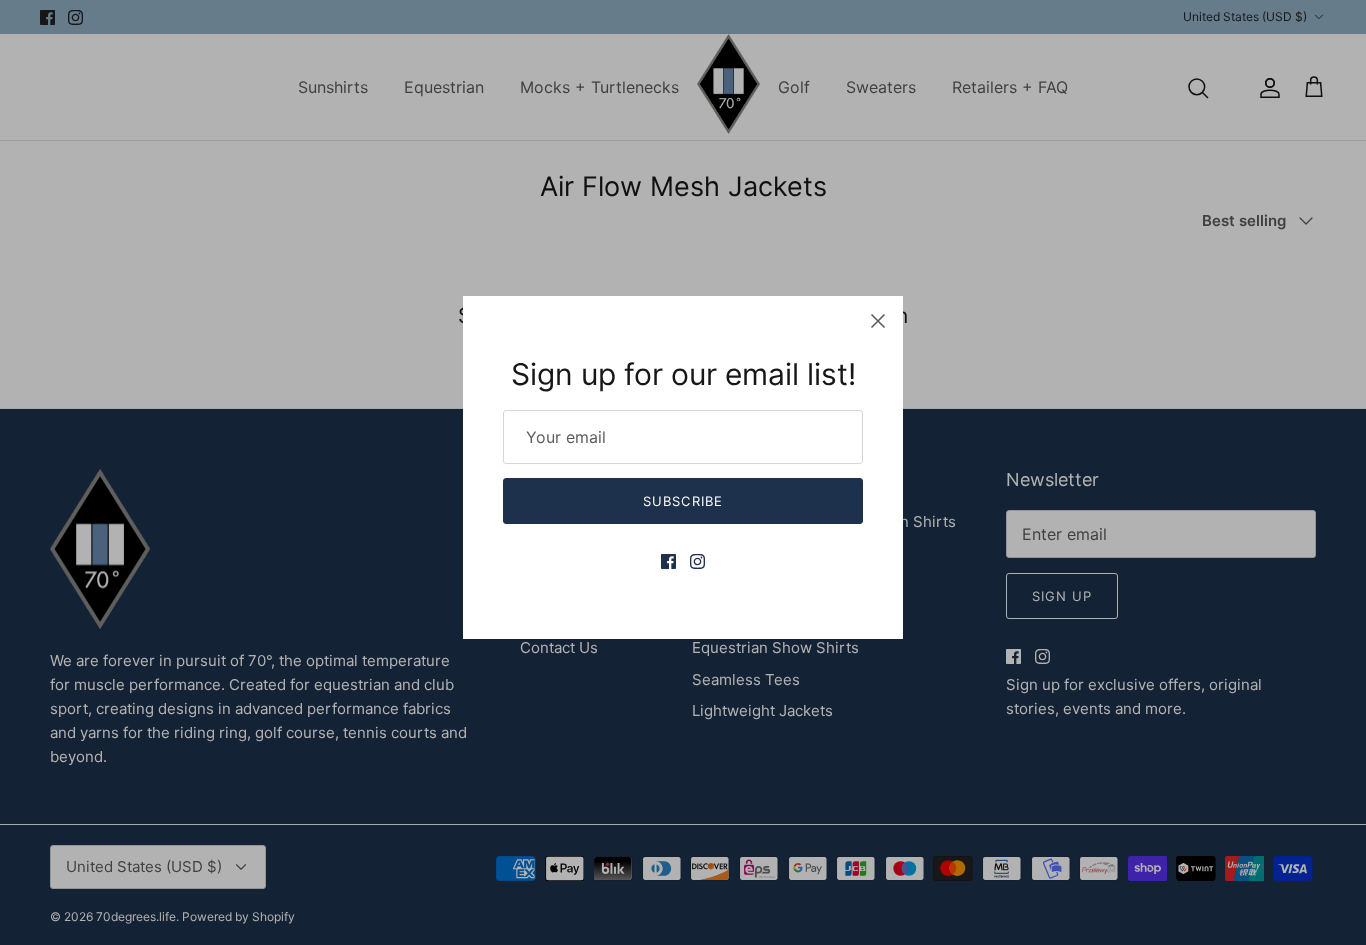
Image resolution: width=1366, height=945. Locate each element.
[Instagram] (697, 561)
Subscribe (682, 501)
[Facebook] (668, 561)
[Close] (878, 321)
